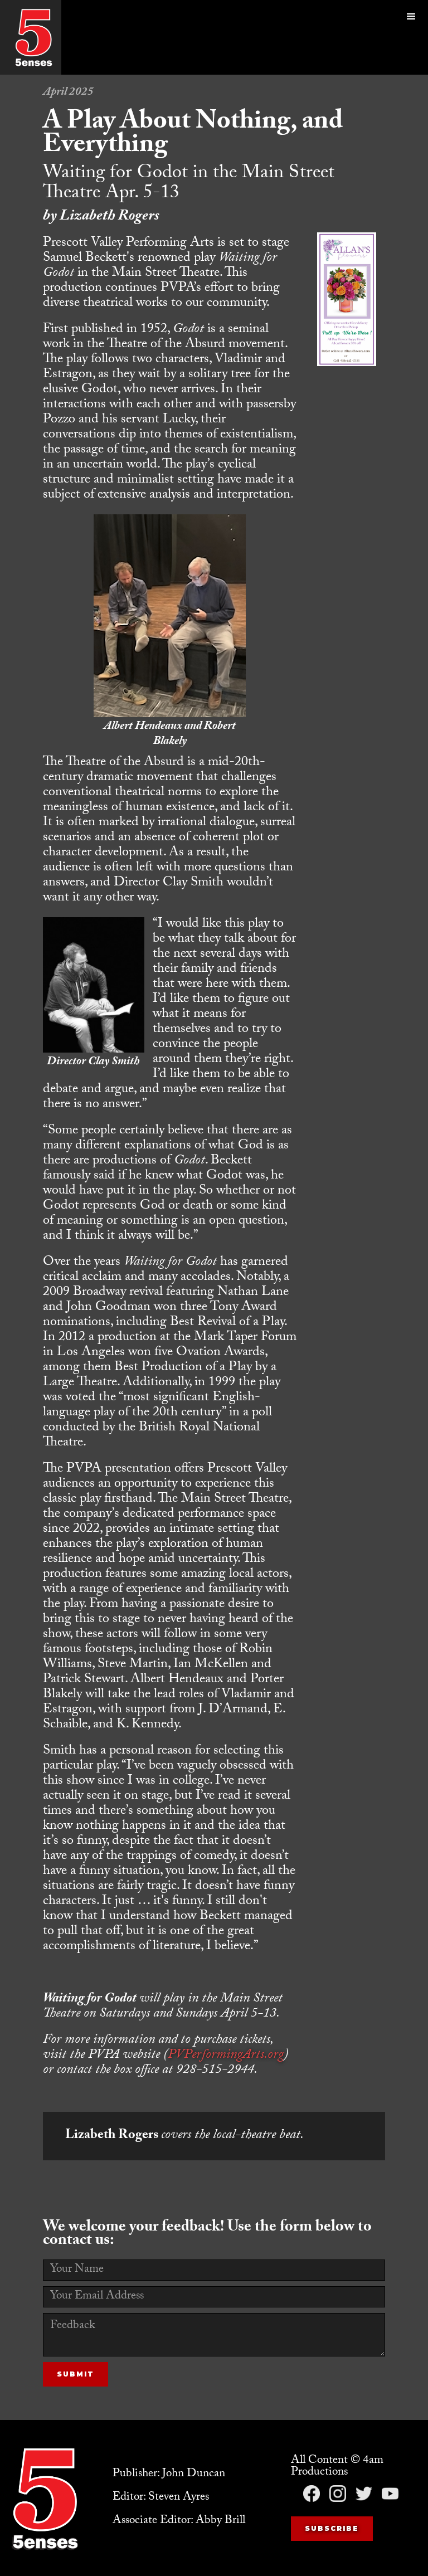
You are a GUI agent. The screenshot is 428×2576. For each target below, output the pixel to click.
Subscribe (332, 2528)
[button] (411, 37)
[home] (33, 37)
